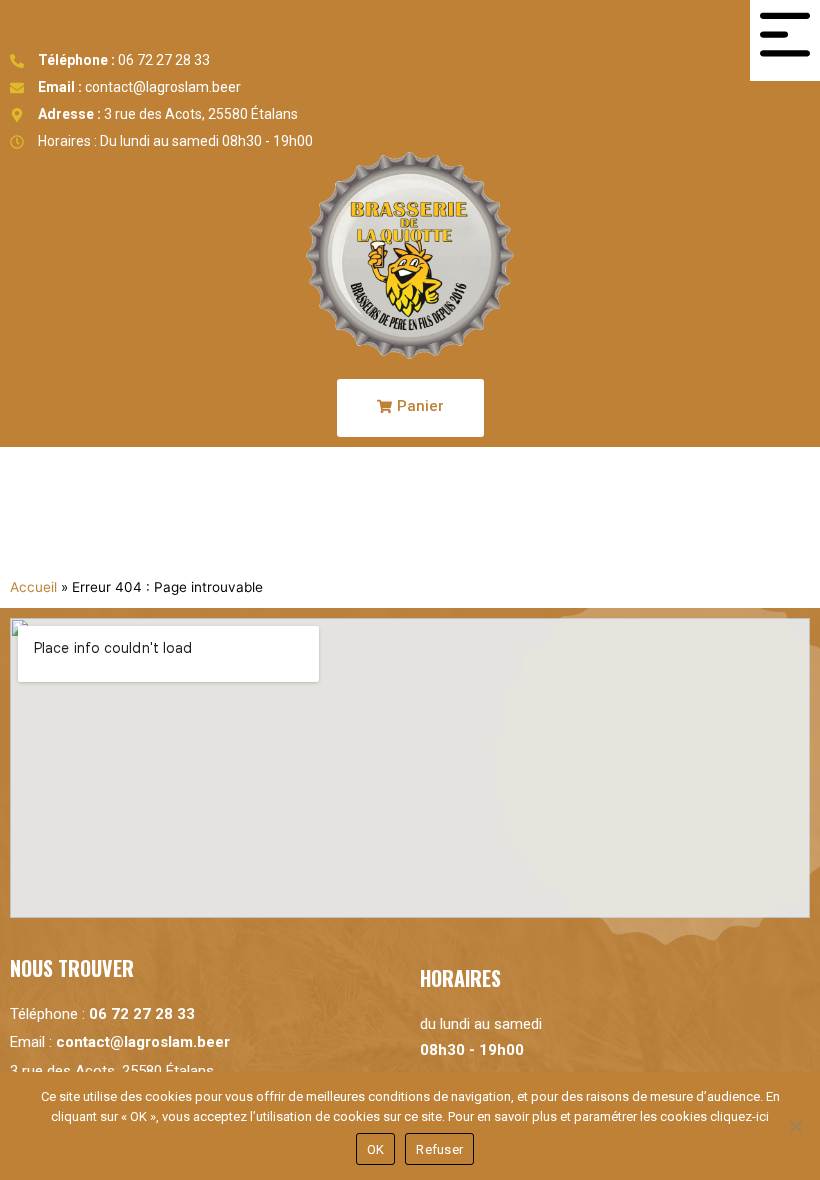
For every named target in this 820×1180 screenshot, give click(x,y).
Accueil (33, 587)
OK (376, 1149)
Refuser (439, 1149)
